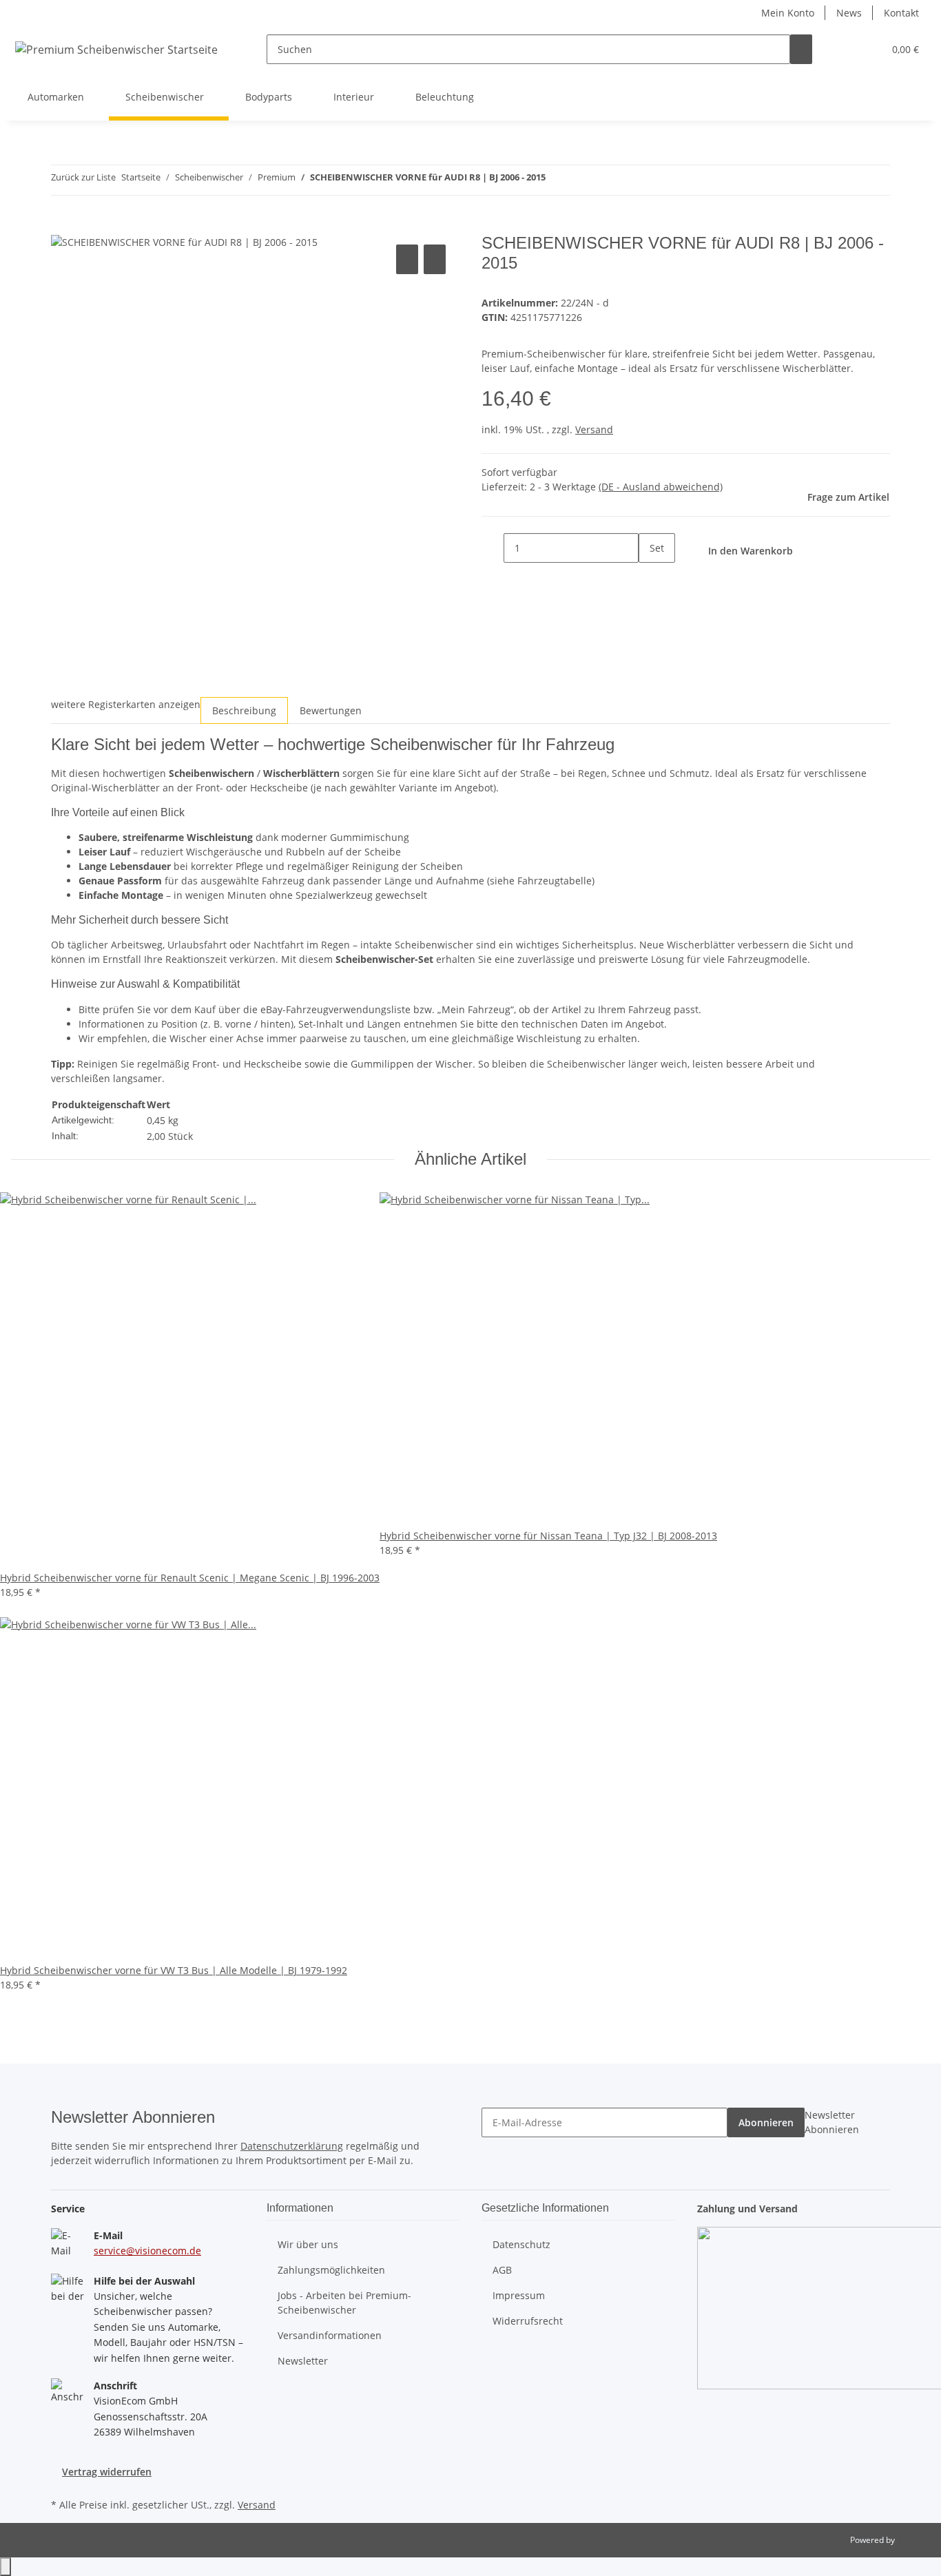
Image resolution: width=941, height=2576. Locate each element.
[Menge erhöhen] (650, 578)
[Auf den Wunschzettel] (435, 259)
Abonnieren (766, 2122)
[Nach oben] (6, 2567)
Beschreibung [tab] (244, 710)
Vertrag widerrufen (107, 2472)
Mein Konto (788, 13)
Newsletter (303, 2361)
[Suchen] (801, 49)
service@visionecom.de (147, 2251)
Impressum (519, 2295)
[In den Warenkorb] (62, 226)
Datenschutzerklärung (292, 2146)
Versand (594, 429)
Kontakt (901, 13)
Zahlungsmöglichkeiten (331, 2270)
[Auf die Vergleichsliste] (407, 259)
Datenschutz (521, 2244)
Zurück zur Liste (83, 177)
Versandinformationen (330, 2335)
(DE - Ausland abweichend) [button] (661, 487)
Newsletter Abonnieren (832, 2122)
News (849, 13)
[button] (845, 49)
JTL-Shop (913, 2540)
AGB (502, 2270)
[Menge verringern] (493, 548)
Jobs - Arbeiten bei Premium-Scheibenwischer (344, 2303)
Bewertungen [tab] (331, 710)
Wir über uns (308, 2244)
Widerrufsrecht (528, 2321)
